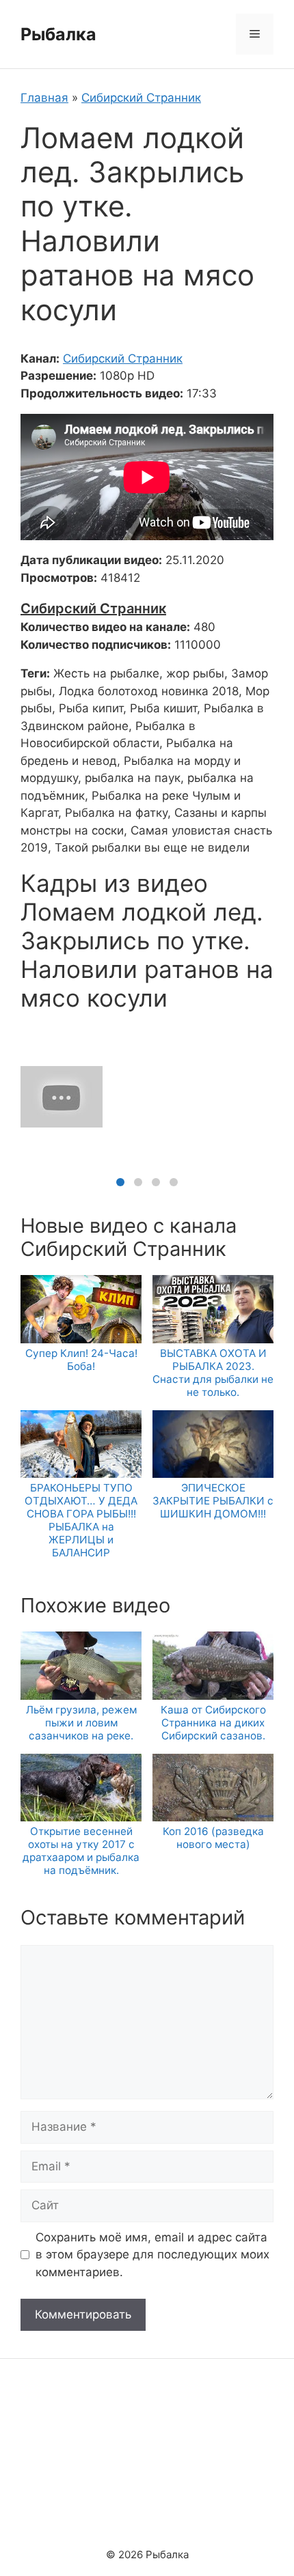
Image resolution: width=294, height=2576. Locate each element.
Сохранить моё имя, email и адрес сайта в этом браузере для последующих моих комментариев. (152, 2255)
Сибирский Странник (141, 98)
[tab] (120, 1182)
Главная (44, 98)
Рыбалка (58, 34)
